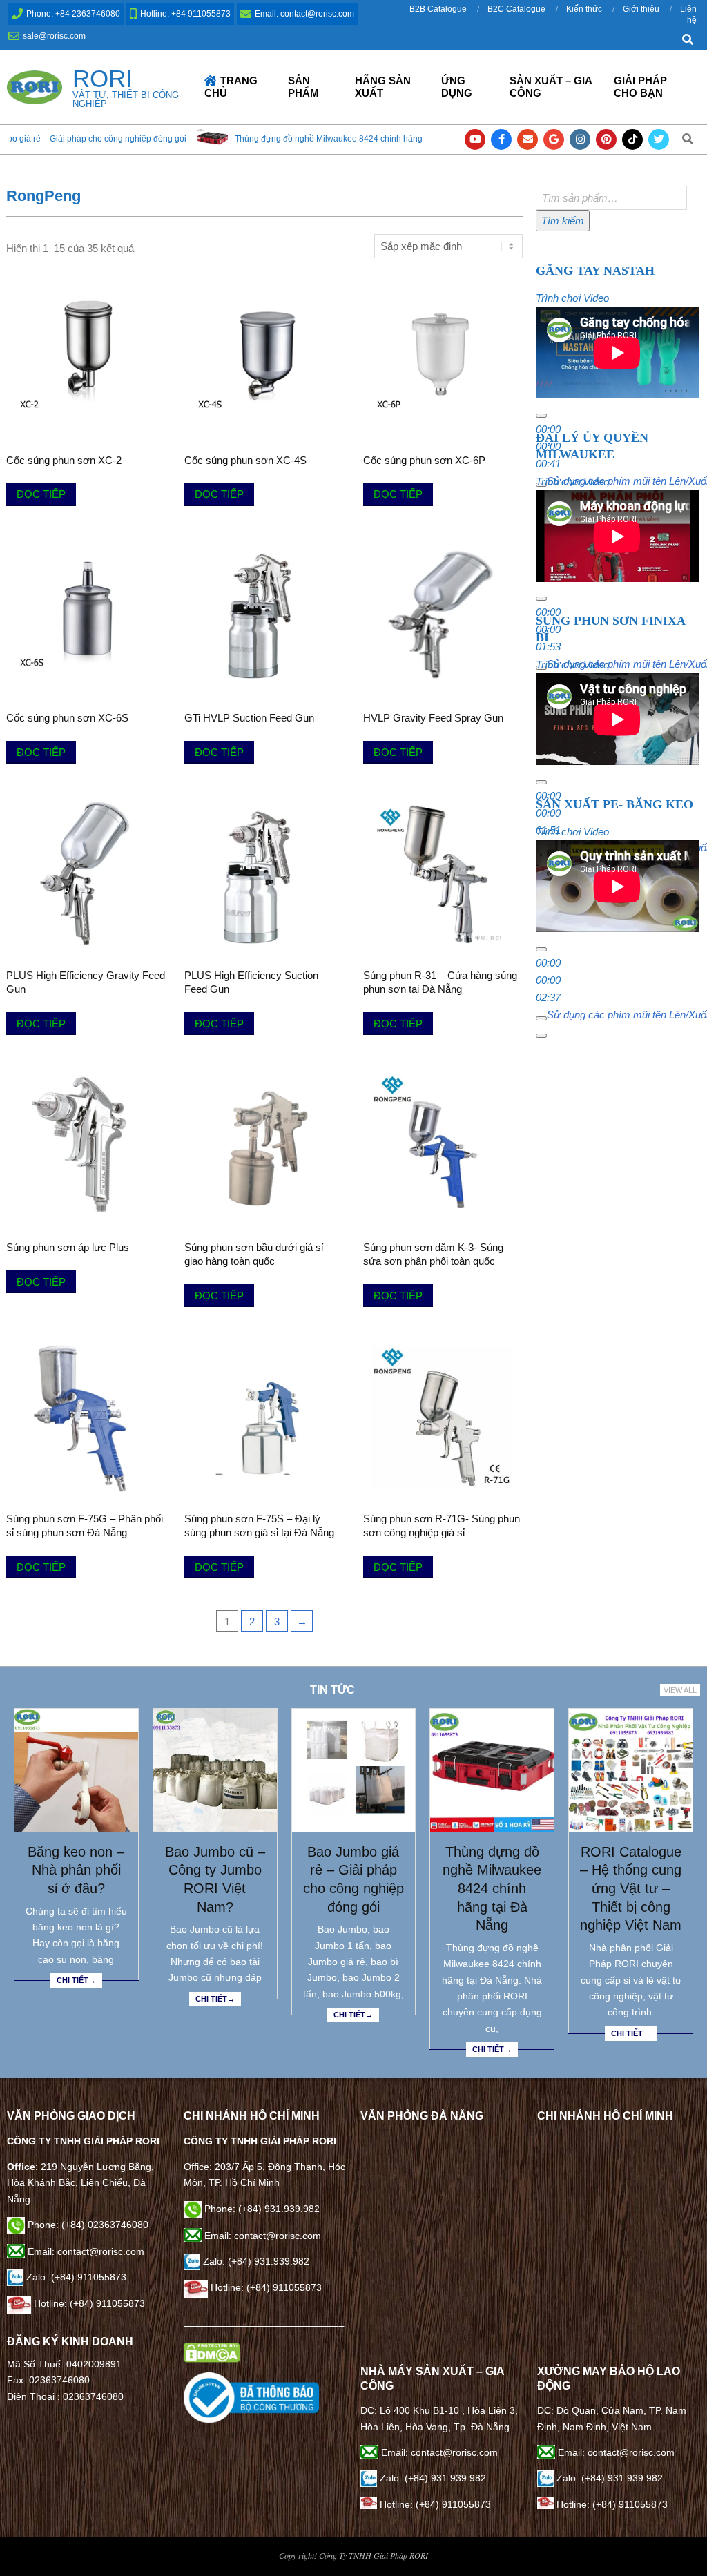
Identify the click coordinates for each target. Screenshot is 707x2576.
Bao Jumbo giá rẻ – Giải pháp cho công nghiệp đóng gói (353, 1879)
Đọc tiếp (41, 494)
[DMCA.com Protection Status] (212, 2350)
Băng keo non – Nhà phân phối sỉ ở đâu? (76, 1870)
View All (680, 1690)
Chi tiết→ (76, 1980)
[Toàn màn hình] (541, 1036)
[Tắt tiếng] (541, 1018)
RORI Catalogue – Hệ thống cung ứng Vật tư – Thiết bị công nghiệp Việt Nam (631, 1889)
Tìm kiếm (563, 221)
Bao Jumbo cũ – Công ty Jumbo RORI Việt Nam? (215, 1879)
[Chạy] (541, 416)
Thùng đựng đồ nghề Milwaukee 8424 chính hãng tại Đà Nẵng (206, 139)
